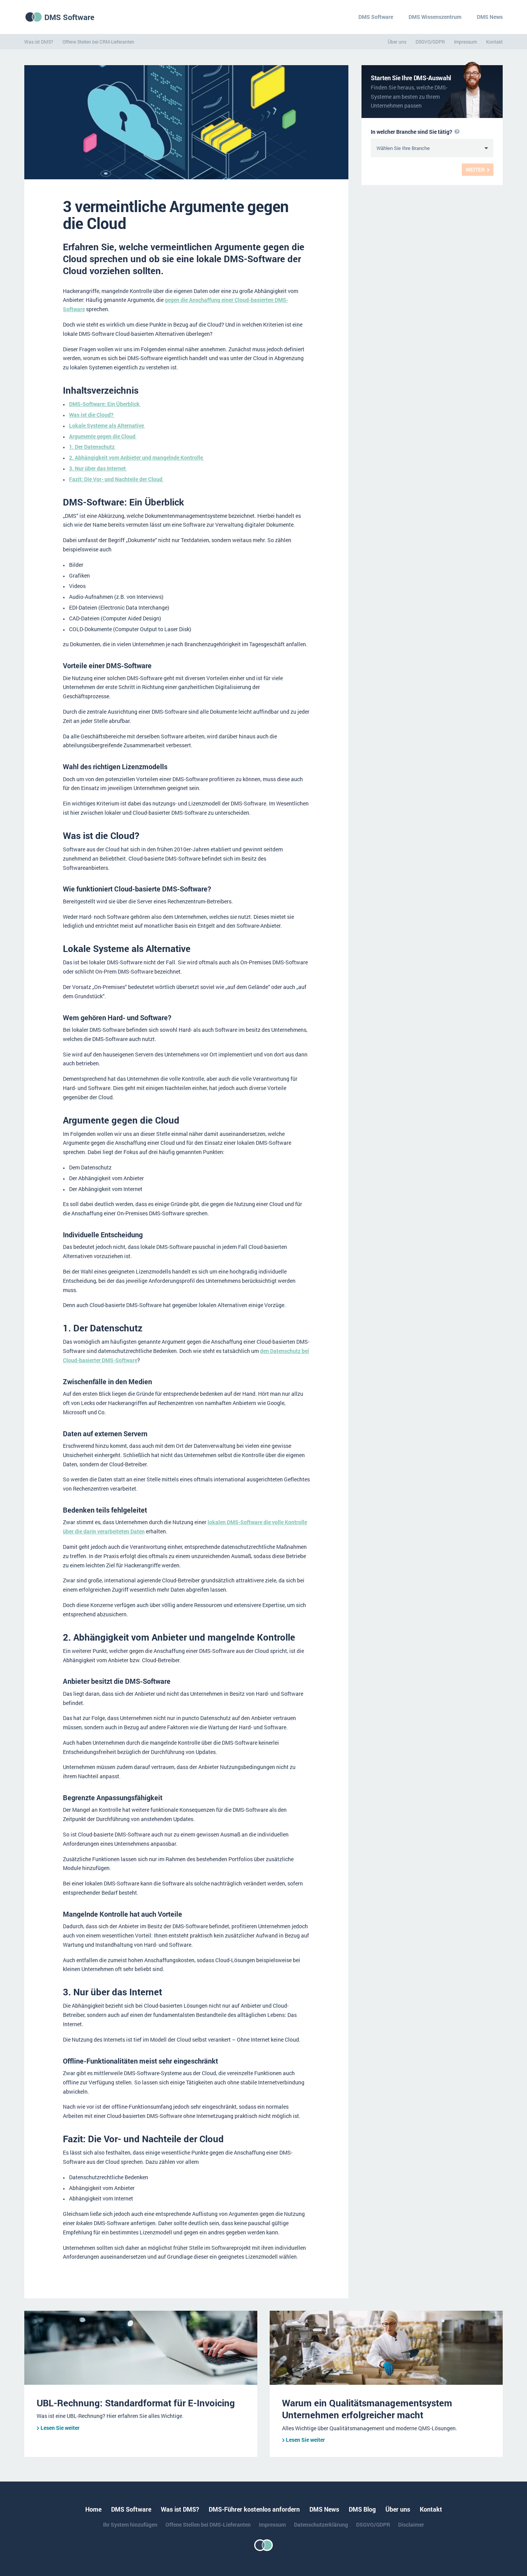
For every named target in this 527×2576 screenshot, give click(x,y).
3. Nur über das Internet (98, 468)
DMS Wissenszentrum (435, 17)
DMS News (490, 17)
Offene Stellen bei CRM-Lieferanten (98, 42)
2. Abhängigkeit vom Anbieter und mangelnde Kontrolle (137, 457)
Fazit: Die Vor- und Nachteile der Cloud (116, 479)
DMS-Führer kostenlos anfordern (254, 2509)
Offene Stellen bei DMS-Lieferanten (208, 2525)
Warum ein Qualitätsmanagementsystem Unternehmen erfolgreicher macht (367, 2409)
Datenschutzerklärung (321, 2525)
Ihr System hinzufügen (130, 2525)
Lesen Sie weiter (60, 2428)
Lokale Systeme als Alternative (107, 425)
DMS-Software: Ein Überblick (105, 404)
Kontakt (494, 42)
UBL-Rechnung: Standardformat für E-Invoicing (136, 2403)
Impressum (465, 42)
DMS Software (69, 17)
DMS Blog (362, 2509)
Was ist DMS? (39, 42)
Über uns (397, 42)
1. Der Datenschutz (92, 447)
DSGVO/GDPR (430, 42)
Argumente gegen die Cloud (103, 436)
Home (93, 2509)
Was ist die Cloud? (92, 415)
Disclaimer (411, 2525)
